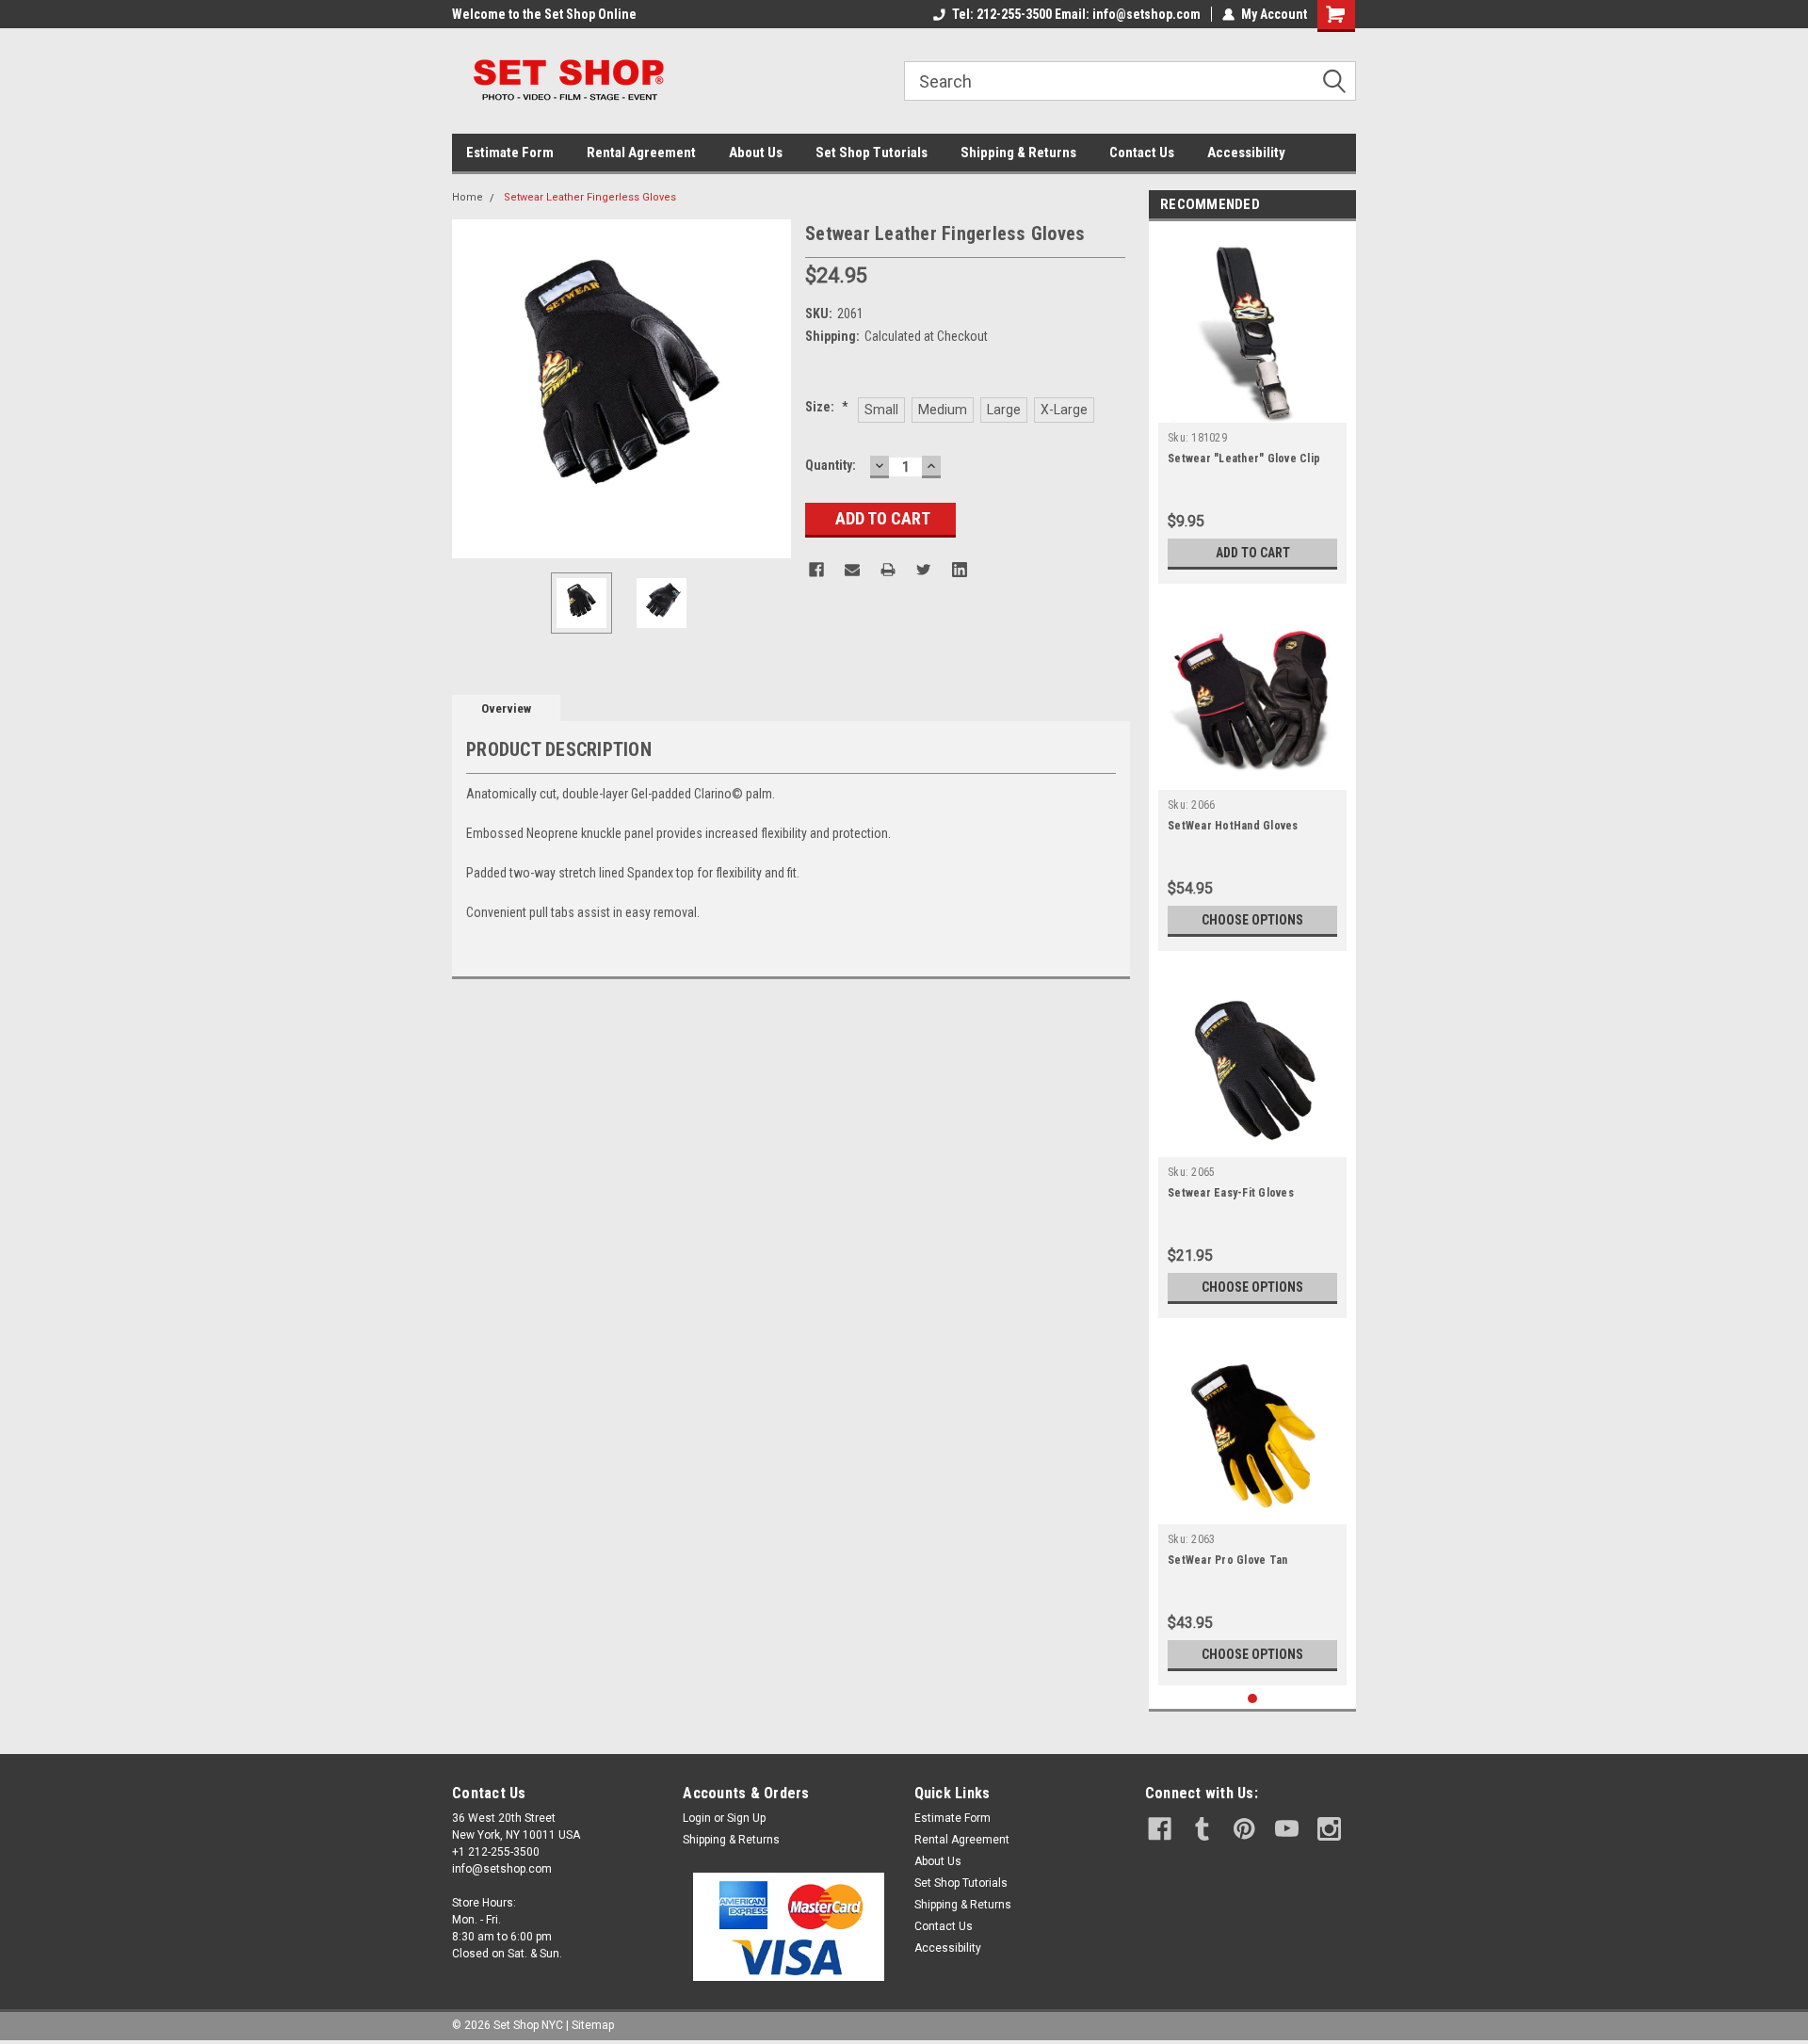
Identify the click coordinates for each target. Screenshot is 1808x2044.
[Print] (888, 570)
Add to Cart (1253, 553)
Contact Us (1142, 153)
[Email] (852, 570)
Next (772, 388)
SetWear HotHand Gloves (1233, 826)
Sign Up (746, 1818)
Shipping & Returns (1018, 153)
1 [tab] (1253, 1699)
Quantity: (831, 465)
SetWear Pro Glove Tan (1227, 1560)
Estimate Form (510, 153)
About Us (756, 153)
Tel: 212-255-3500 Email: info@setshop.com (1076, 14)
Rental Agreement (641, 153)
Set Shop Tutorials (872, 153)
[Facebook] (816, 570)
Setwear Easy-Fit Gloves (1231, 1193)
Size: (827, 407)
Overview (506, 708)
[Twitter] (924, 570)
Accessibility (1246, 153)
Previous (471, 388)
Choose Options (1252, 920)
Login (697, 1818)
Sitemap (593, 2025)
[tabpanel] (1252, 407)
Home (468, 197)
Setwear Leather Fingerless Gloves (590, 197)
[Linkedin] (960, 570)
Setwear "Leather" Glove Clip (1244, 459)
